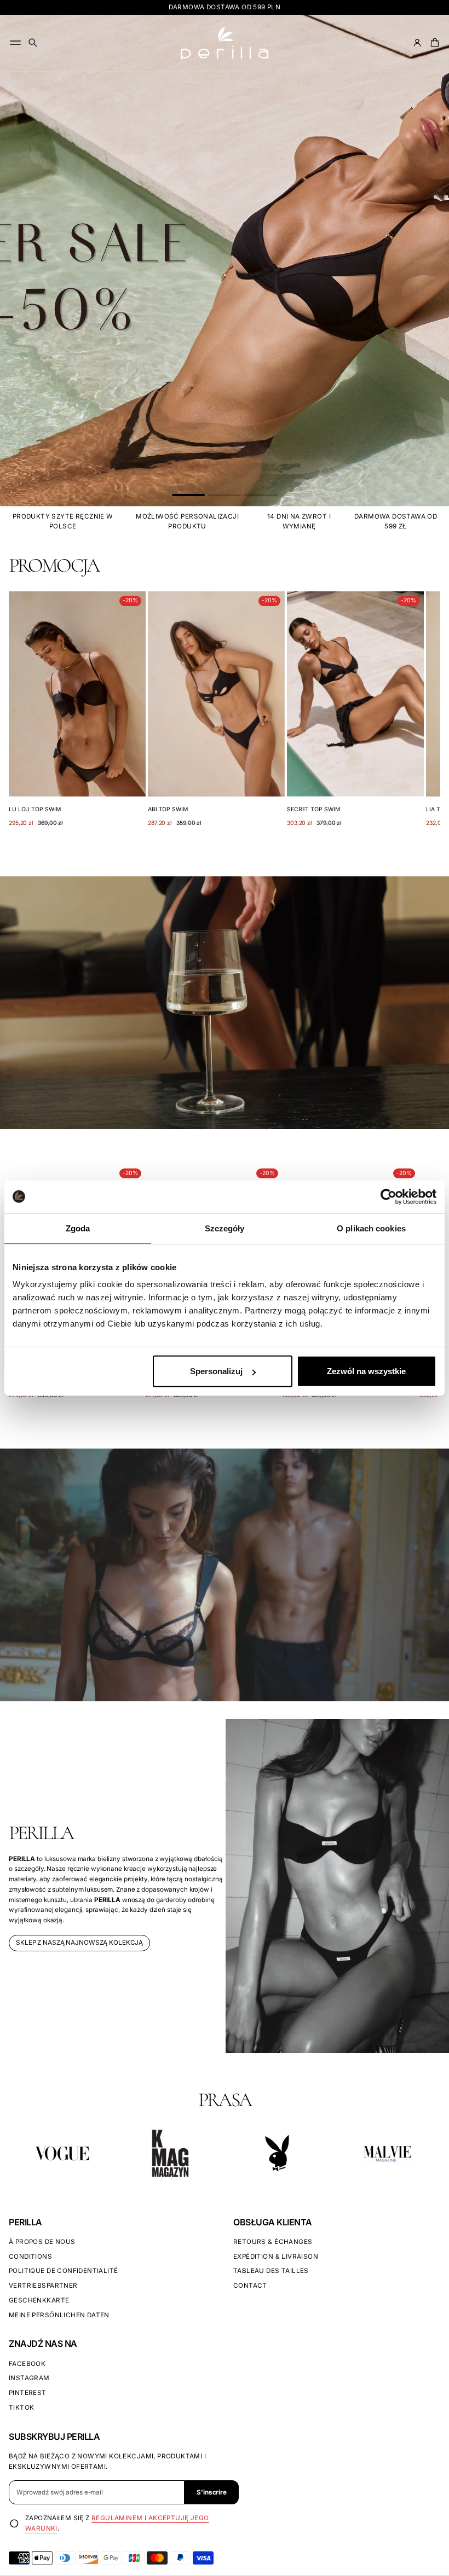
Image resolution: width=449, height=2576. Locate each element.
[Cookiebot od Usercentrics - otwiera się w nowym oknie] (388, 1196)
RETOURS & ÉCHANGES (273, 2242)
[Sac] (433, 43)
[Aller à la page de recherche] (33, 43)
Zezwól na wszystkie (366, 1371)
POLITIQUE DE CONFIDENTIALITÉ (63, 2271)
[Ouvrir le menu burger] (15, 43)
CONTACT (250, 2286)
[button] (33, 43)
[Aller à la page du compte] (417, 43)
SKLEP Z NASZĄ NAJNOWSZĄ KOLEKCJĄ (79, 1943)
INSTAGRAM (29, 2378)
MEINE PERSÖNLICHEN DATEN (59, 2315)
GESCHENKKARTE (39, 2300)
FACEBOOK (27, 2364)
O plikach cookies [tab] (371, 1228)
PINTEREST (28, 2393)
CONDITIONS (30, 2257)
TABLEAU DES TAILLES (271, 2271)
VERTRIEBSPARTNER (43, 2286)
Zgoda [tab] (78, 1228)
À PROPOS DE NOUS (42, 2242)
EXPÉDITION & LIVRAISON (276, 2257)
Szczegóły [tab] (225, 1228)
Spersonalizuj (216, 1371)
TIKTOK (21, 2408)
